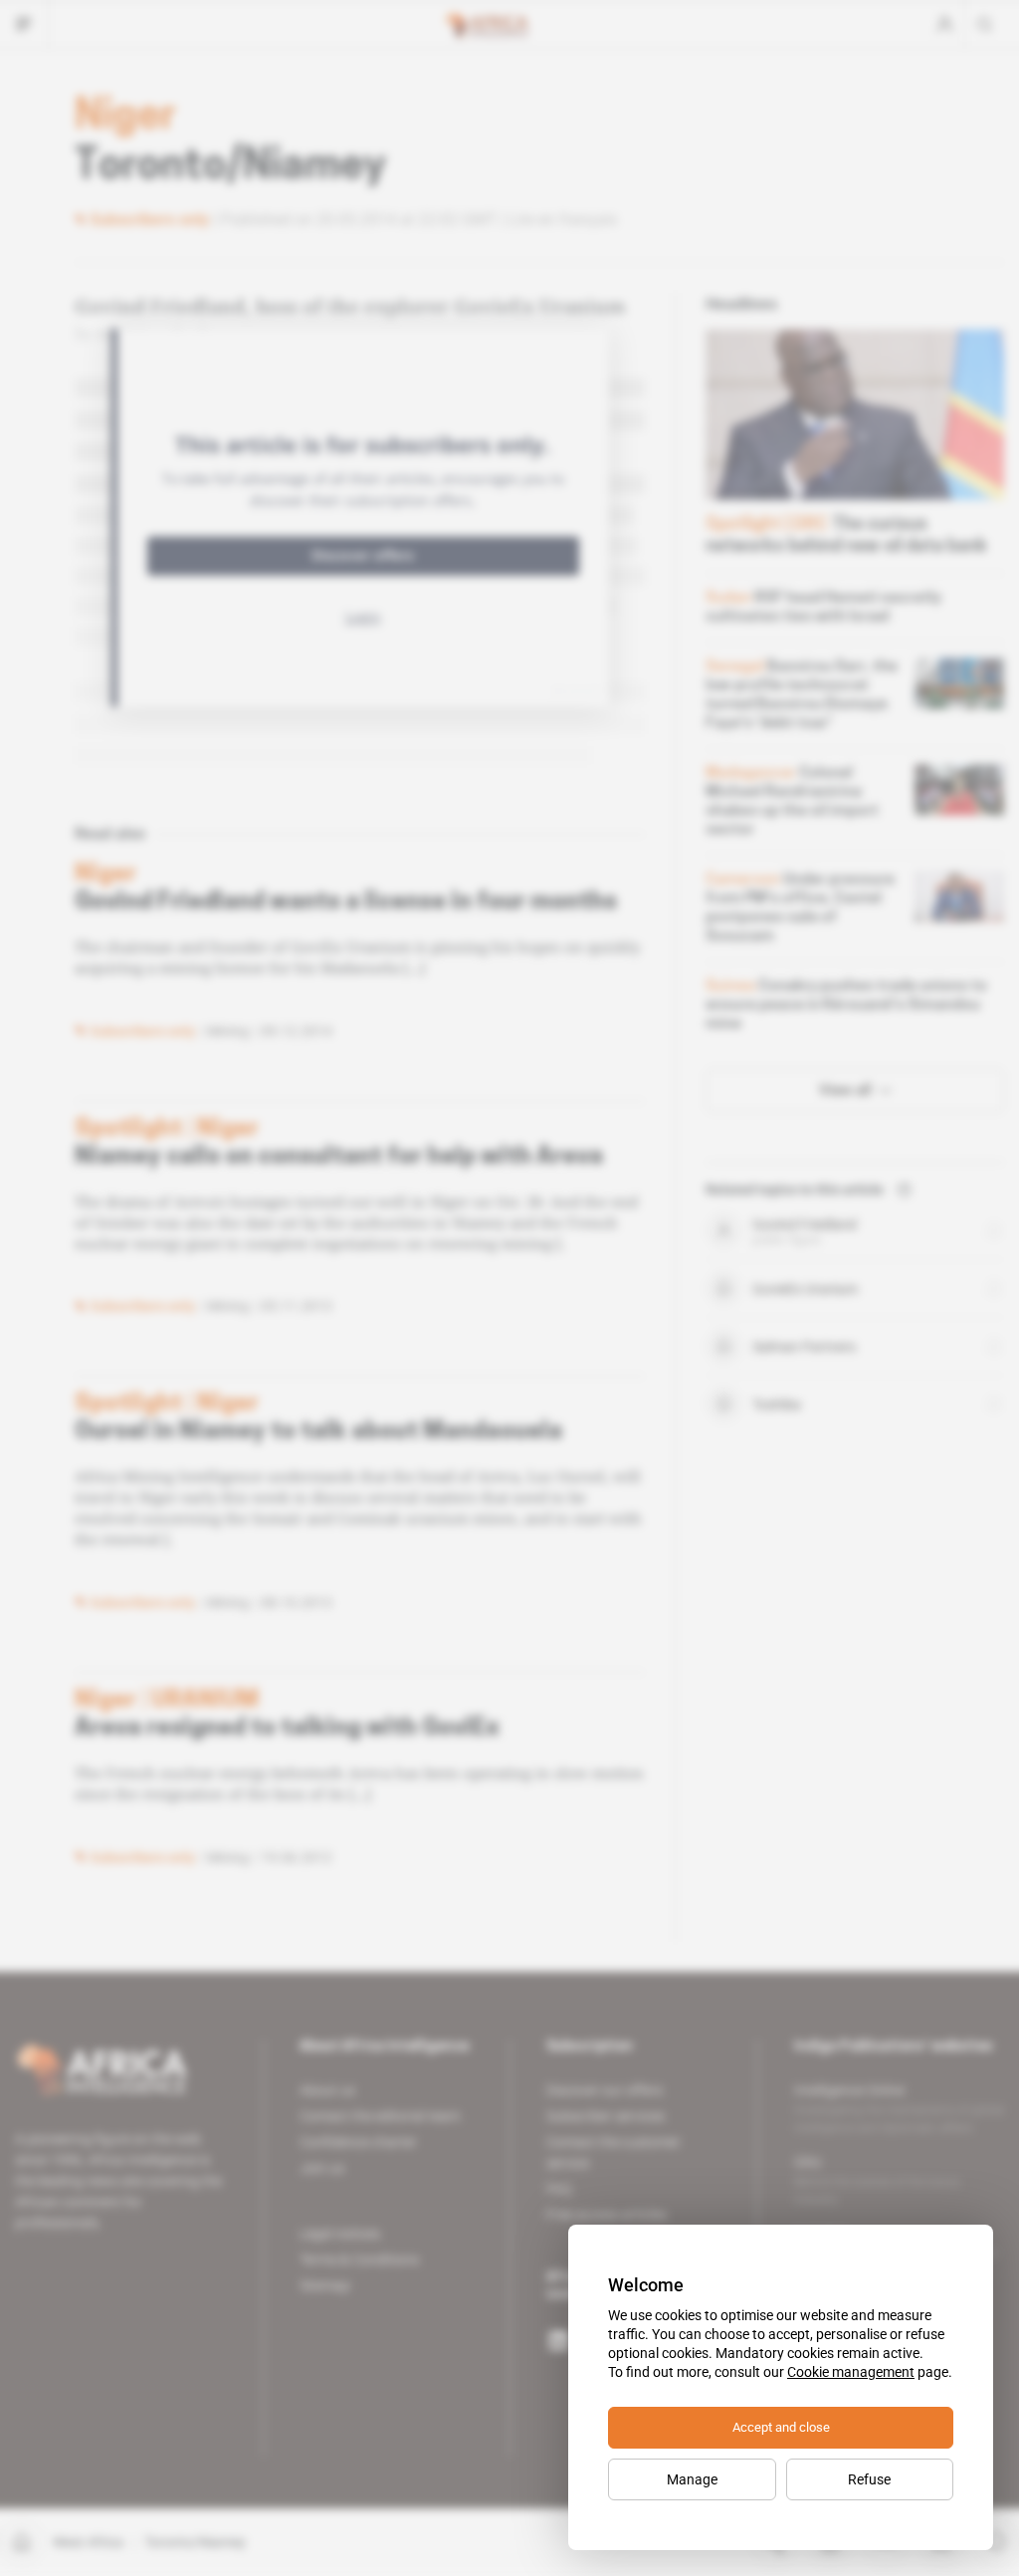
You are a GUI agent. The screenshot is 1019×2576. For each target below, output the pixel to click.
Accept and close (781, 2427)
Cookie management (851, 2372)
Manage (692, 2479)
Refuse (869, 2479)
